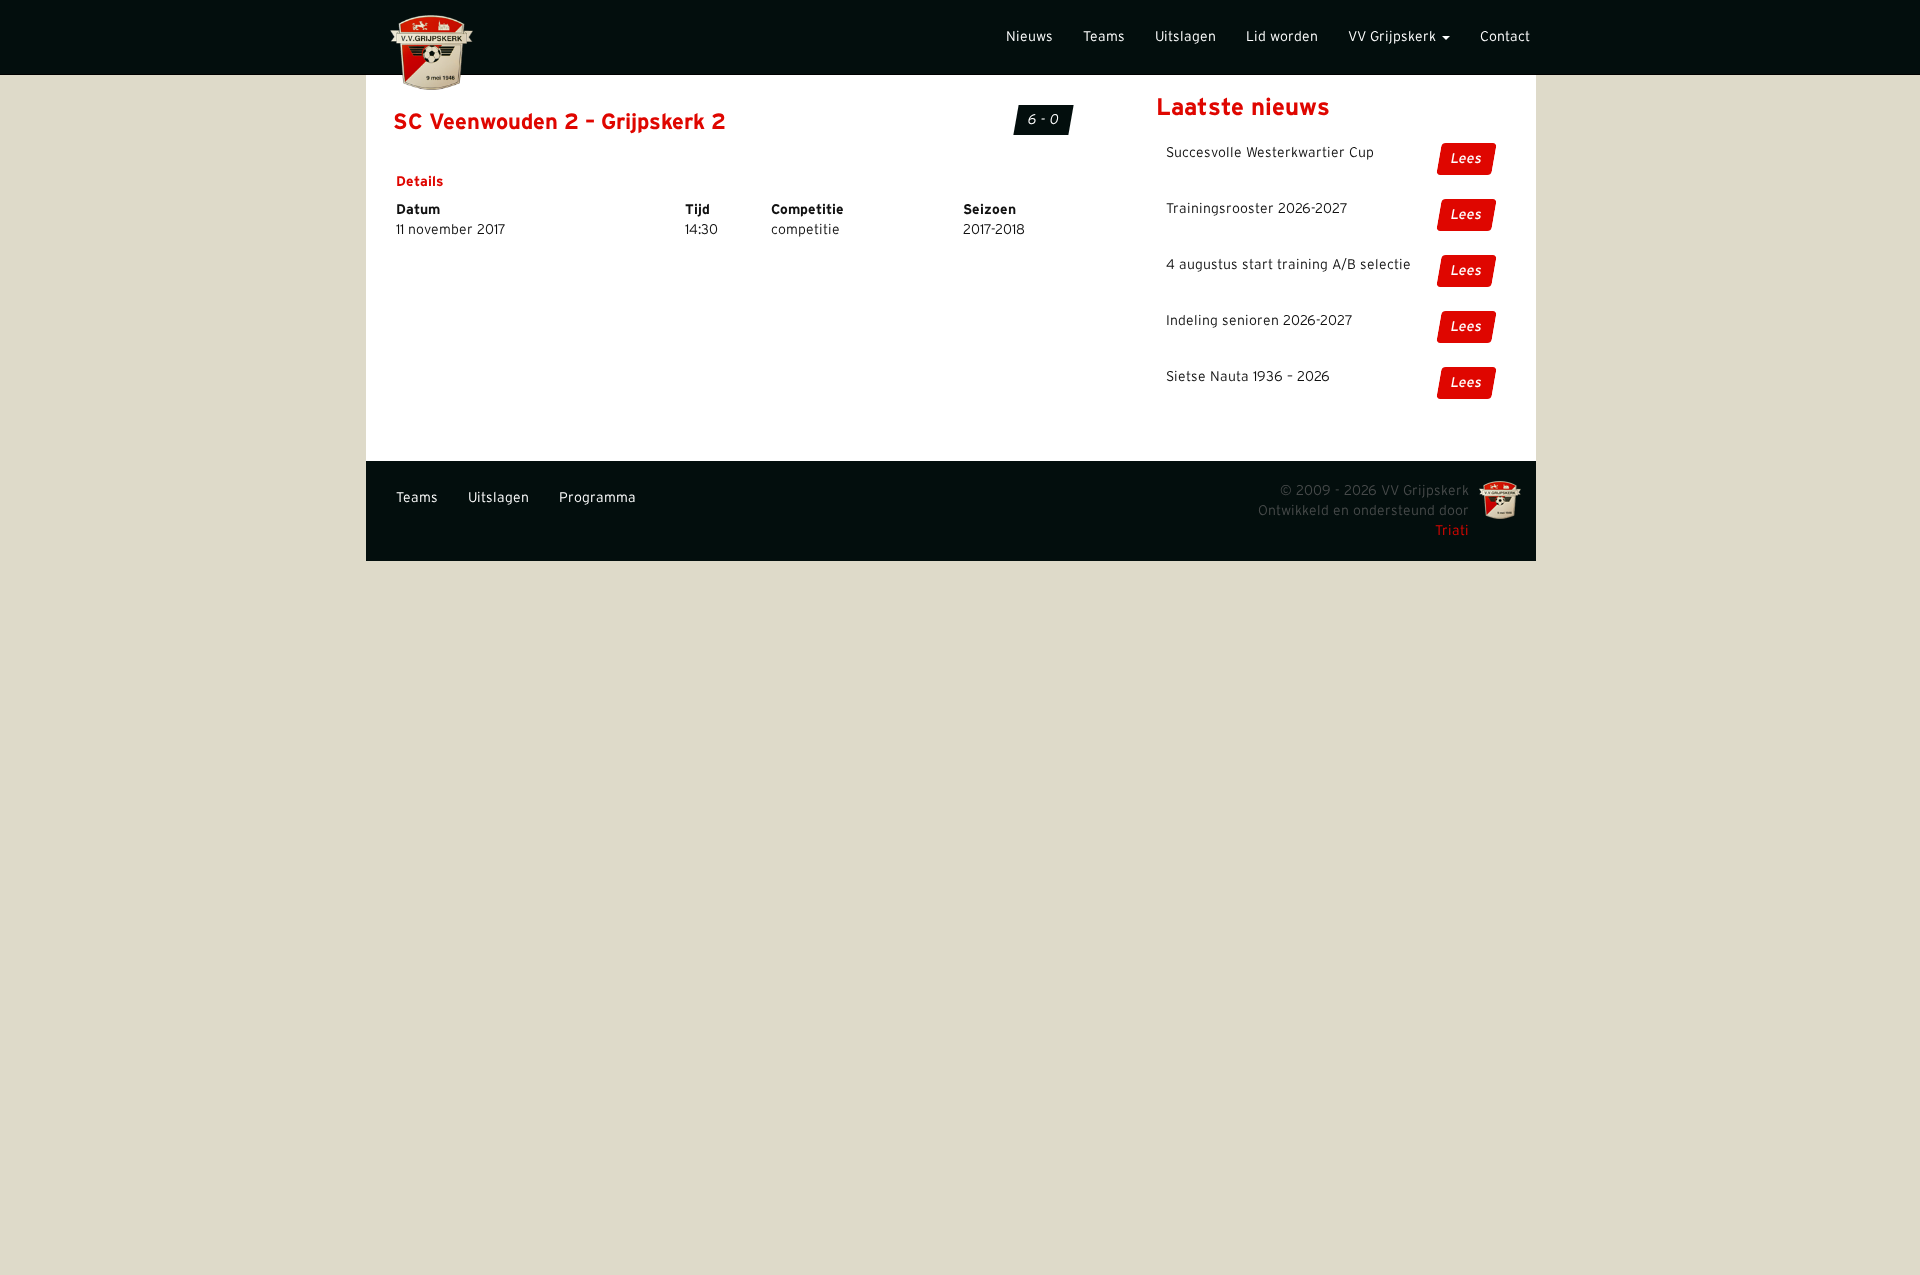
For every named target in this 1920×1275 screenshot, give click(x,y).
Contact (1505, 37)
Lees (1466, 159)
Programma (597, 498)
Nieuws (1029, 37)
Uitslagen (1185, 37)
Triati (1452, 531)
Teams (1104, 37)
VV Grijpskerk (1394, 37)
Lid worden (1282, 37)
